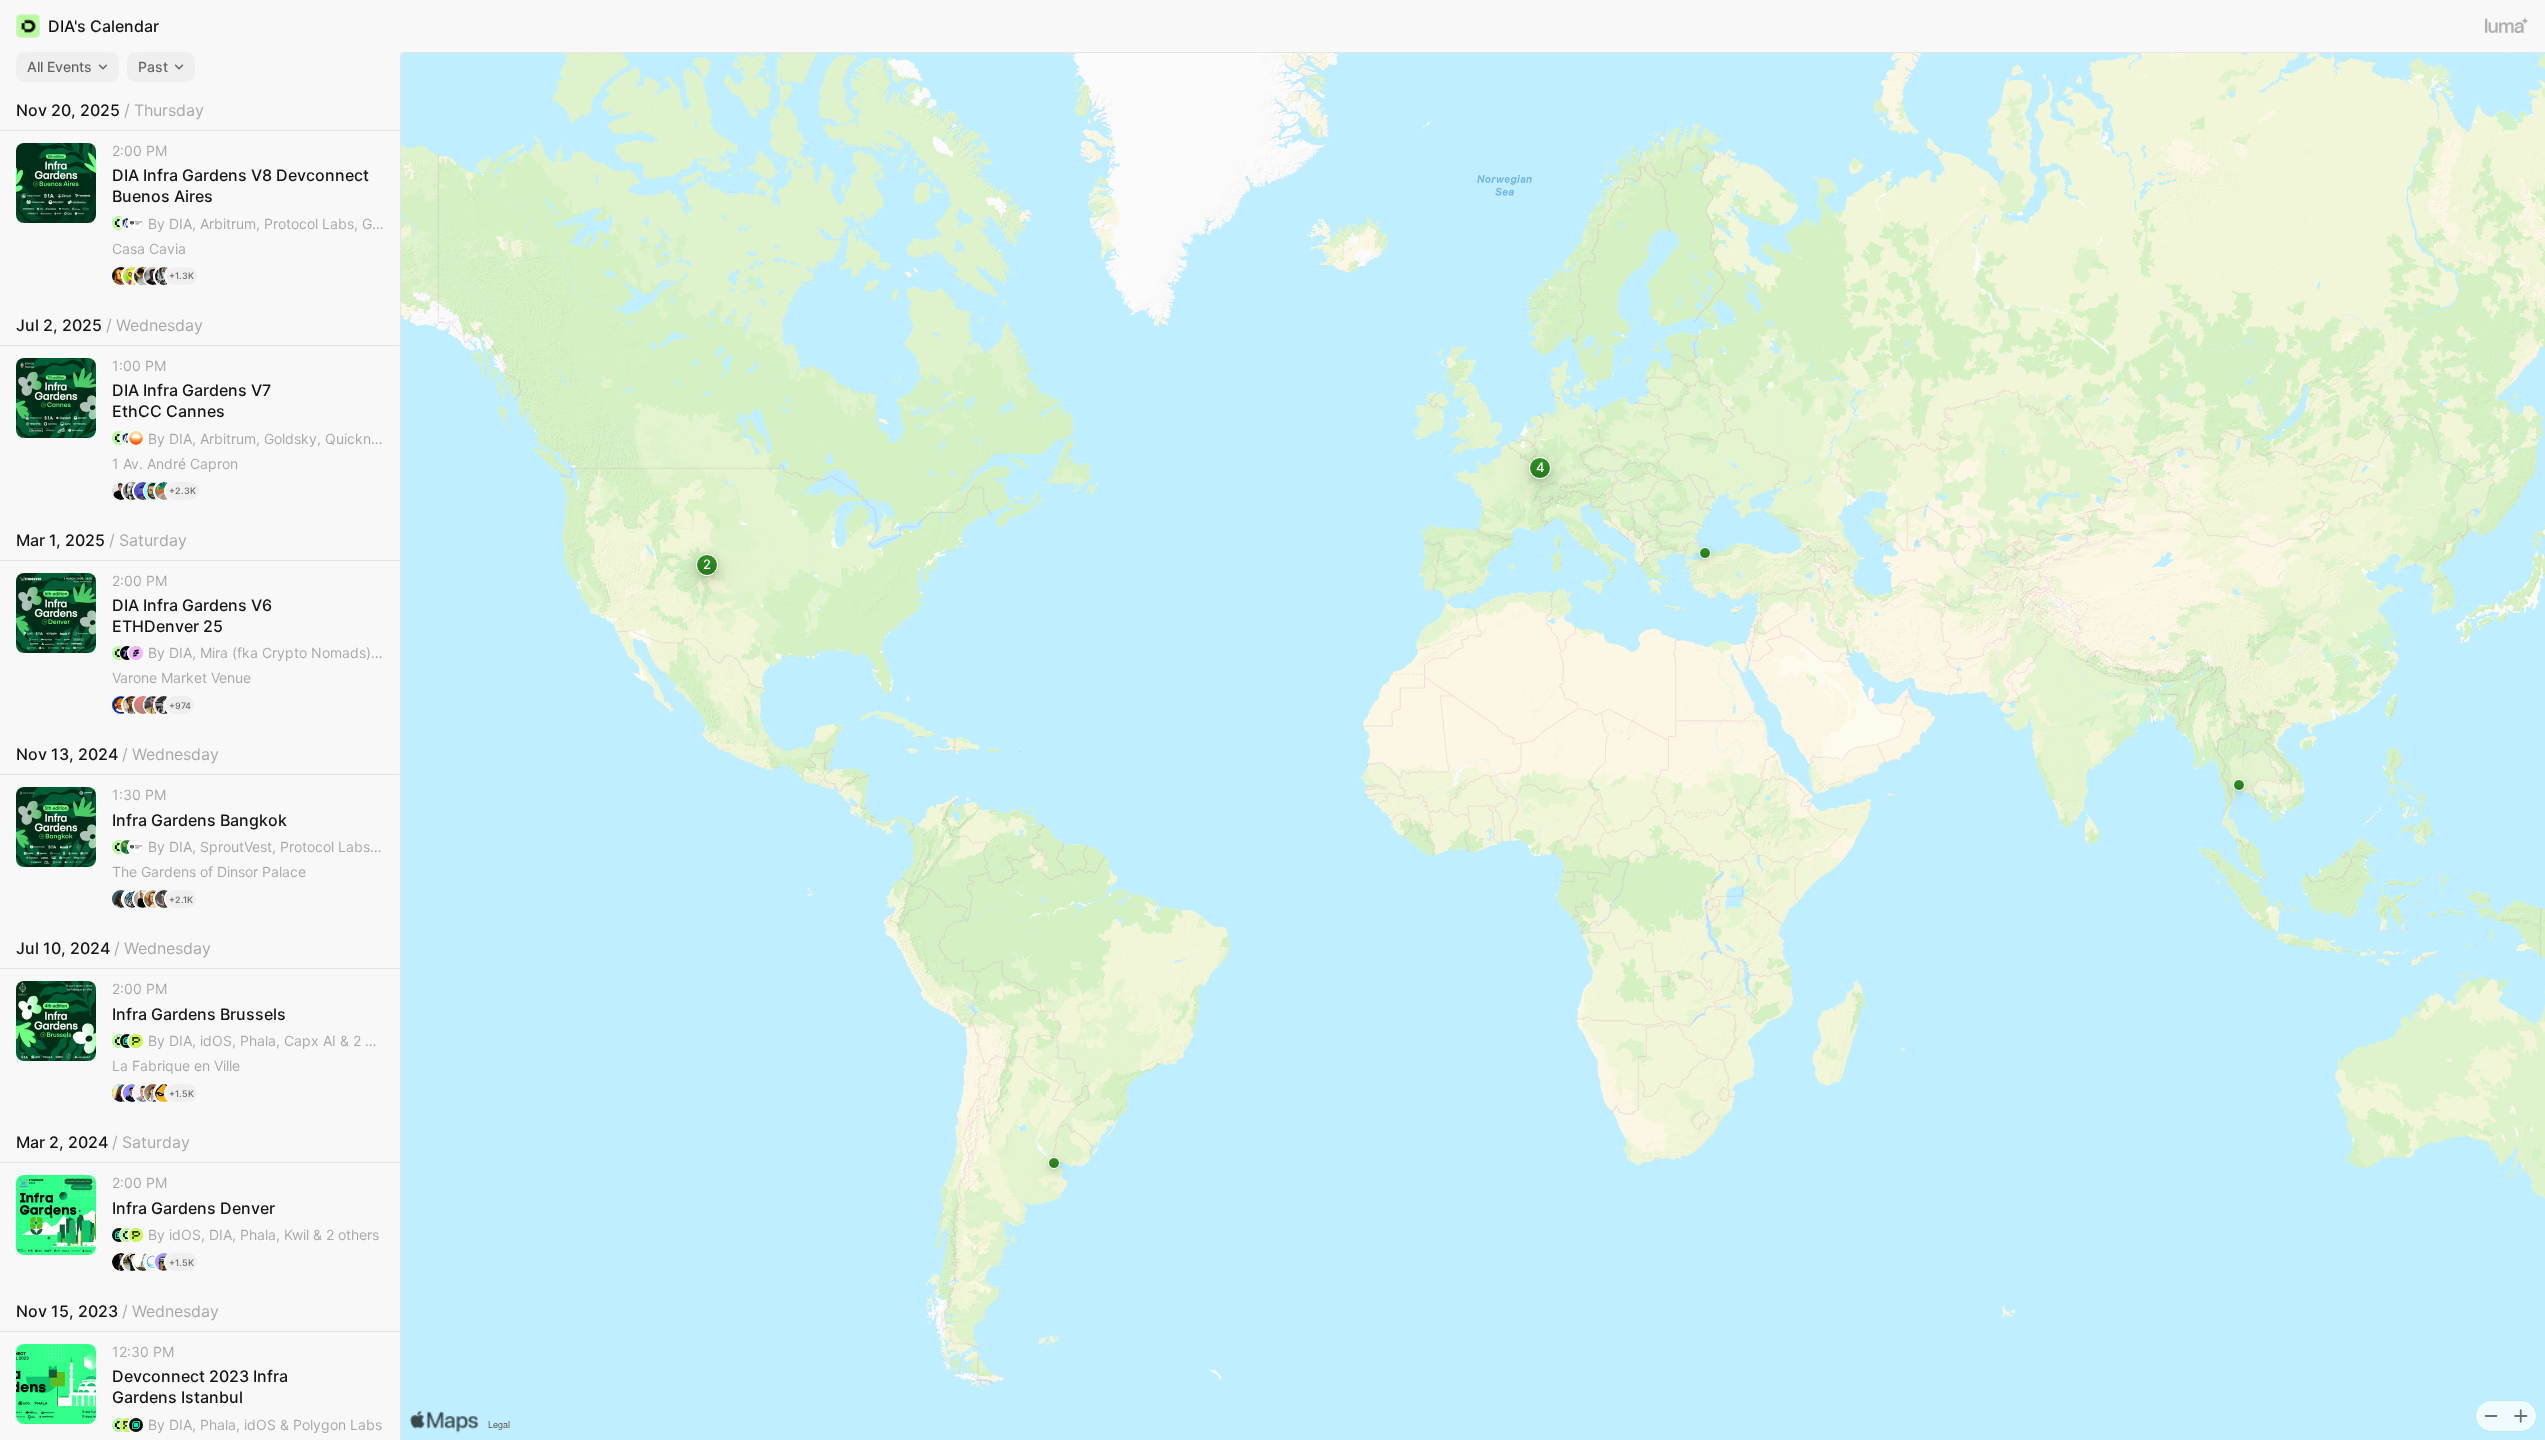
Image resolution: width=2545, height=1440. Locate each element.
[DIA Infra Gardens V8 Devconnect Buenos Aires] (200, 214)
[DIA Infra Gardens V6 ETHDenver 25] (200, 644)
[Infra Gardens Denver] (200, 1223)
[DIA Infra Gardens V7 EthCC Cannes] (200, 429)
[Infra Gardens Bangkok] (200, 847)
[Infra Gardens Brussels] (200, 1041)
